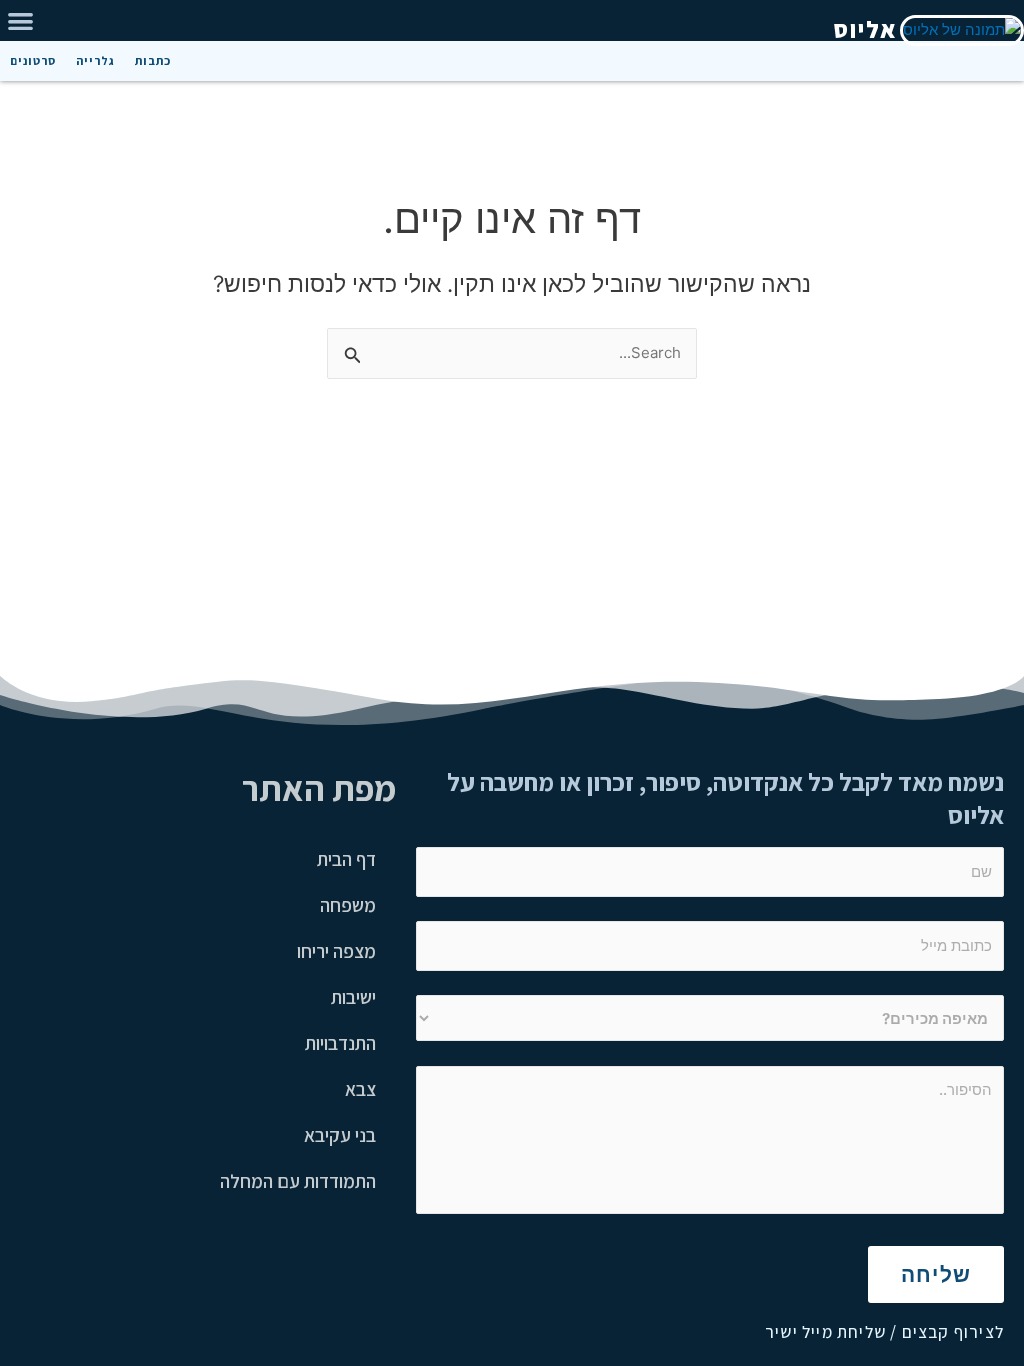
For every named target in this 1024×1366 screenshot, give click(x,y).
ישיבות (353, 997)
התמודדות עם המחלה (298, 1181)
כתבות (153, 60)
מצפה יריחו (336, 951)
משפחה (348, 905)
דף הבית (346, 859)
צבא (360, 1089)
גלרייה (95, 60)
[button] (20, 20)
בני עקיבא (340, 1135)
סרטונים (33, 60)
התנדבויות (340, 1043)
